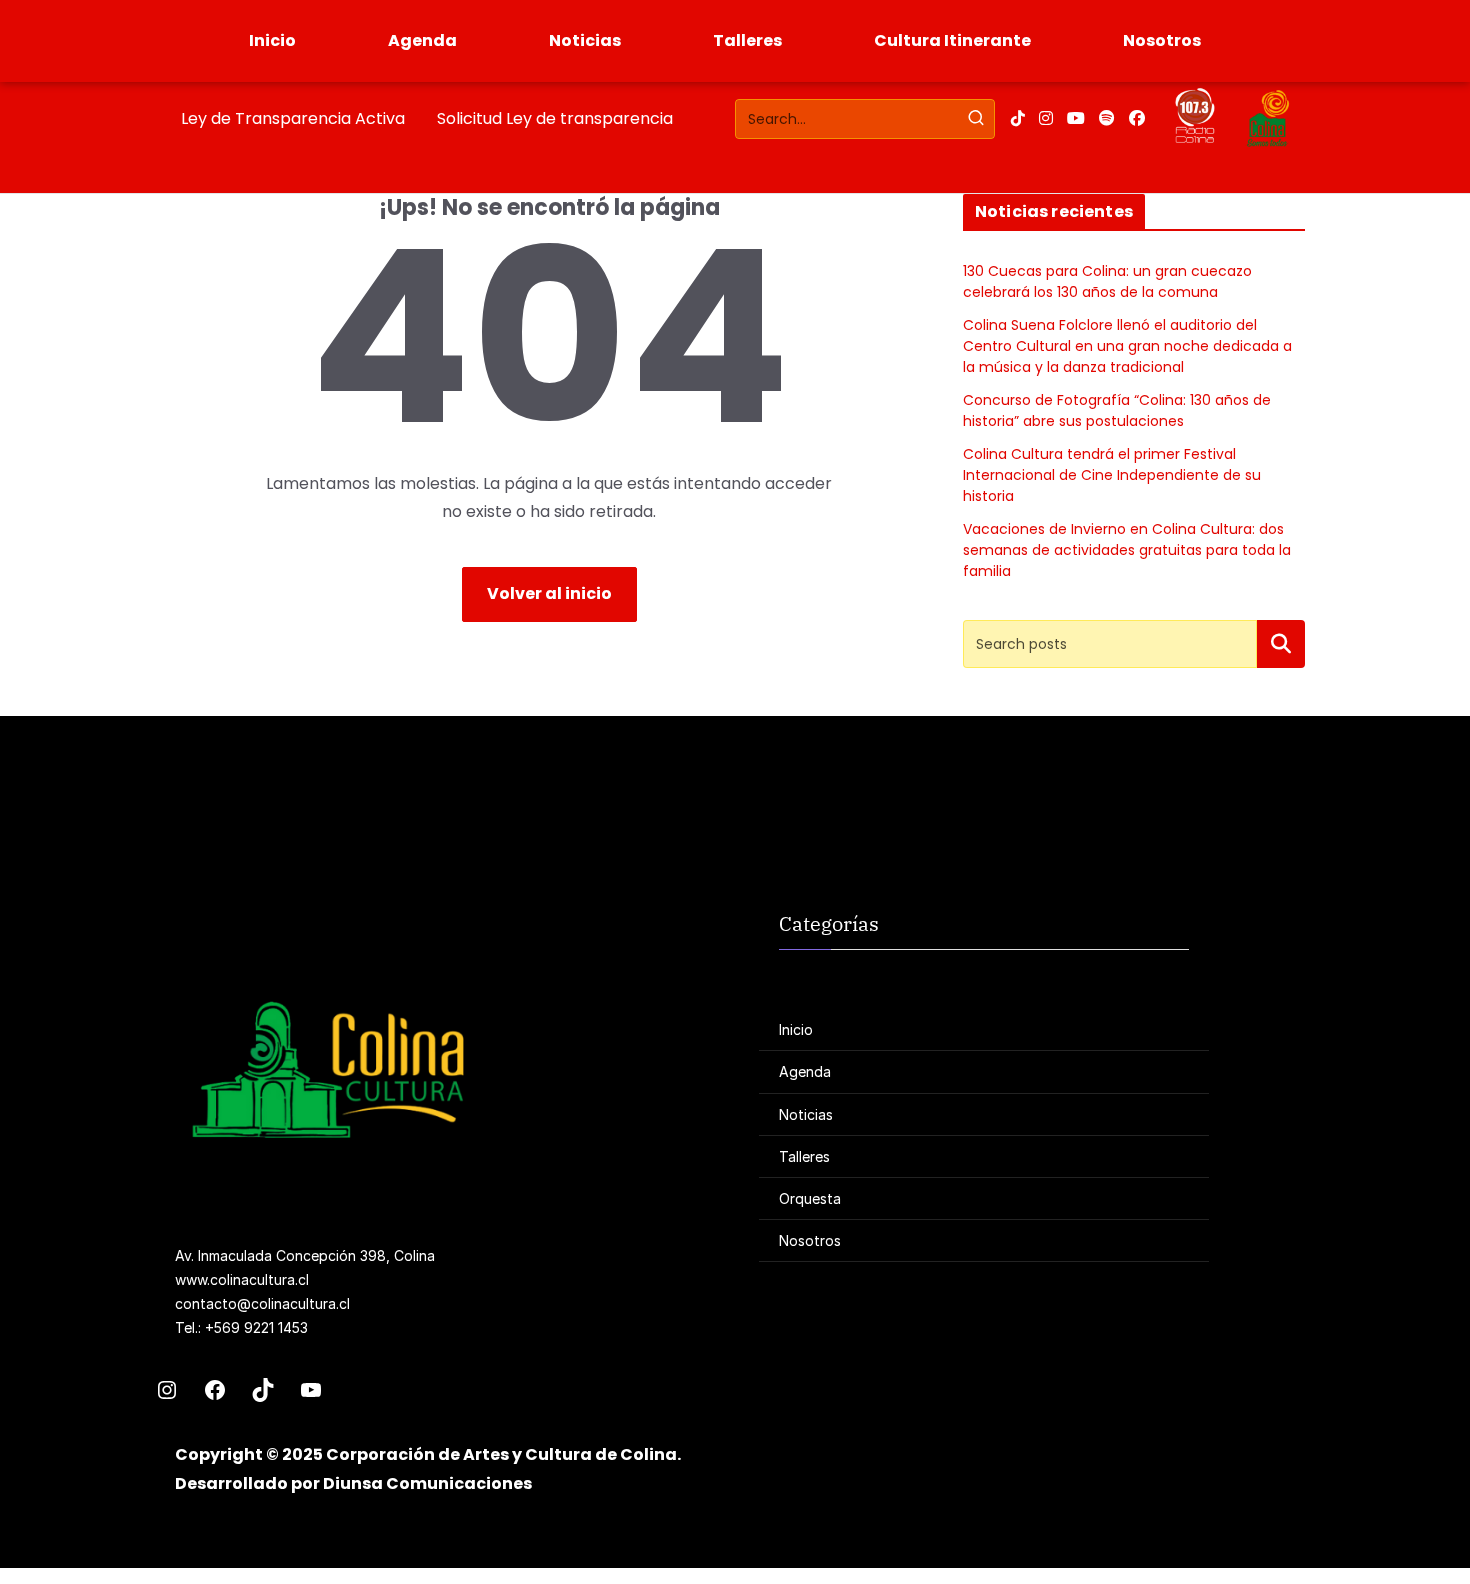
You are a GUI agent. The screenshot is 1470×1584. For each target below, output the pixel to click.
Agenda (422, 40)
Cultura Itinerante (952, 40)
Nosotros (1162, 40)
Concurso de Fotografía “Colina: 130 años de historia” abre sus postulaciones (1117, 410)
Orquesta (810, 1198)
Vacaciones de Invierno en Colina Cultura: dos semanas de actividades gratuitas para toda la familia (1127, 550)
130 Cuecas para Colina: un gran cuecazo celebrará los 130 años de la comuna (1107, 281)
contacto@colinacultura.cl (262, 1303)
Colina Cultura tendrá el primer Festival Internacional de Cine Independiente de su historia (1112, 475)
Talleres (747, 40)
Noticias (585, 40)
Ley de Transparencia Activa (293, 118)
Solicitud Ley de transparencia (555, 118)
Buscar (1281, 643)
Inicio (272, 40)
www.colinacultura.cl (242, 1279)
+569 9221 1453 (256, 1327)
